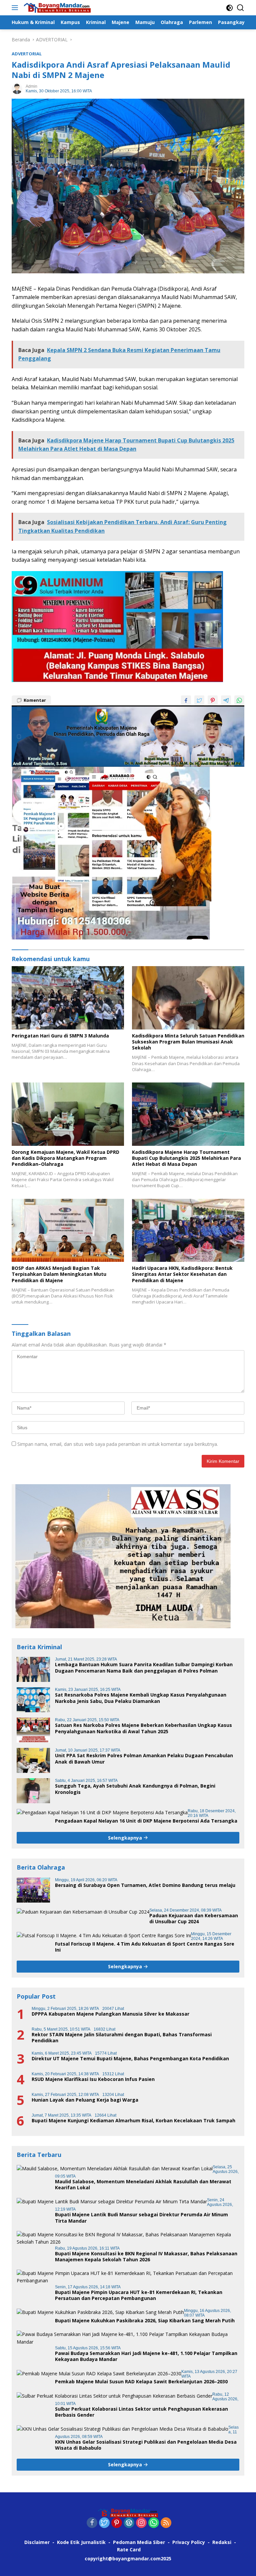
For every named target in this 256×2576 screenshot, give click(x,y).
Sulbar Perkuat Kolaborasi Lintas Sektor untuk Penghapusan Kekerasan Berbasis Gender (141, 2412)
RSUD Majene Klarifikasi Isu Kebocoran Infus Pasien (93, 2079)
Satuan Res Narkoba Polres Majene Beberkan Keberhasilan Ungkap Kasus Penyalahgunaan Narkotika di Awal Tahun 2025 (143, 1728)
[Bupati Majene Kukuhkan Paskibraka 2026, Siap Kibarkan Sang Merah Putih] (100, 2312)
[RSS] (166, 2523)
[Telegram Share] (226, 700)
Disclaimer (37, 2542)
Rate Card (129, 2549)
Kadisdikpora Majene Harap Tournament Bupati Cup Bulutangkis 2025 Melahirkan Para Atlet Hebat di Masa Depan (186, 1158)
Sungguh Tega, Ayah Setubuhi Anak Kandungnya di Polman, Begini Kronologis (135, 1789)
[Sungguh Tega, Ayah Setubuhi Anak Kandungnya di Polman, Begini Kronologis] (33, 1791)
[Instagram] (141, 2523)
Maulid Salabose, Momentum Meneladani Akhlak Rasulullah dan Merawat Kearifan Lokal (143, 2185)
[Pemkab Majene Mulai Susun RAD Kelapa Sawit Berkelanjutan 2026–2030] (99, 2373)
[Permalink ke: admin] (17, 88)
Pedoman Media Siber (139, 2542)
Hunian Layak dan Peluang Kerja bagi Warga (85, 2100)
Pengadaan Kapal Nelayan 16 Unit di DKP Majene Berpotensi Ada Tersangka (146, 1821)
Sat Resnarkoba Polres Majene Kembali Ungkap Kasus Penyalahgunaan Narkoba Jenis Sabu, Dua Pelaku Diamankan (141, 1698)
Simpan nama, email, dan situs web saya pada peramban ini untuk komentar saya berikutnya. (118, 1444)
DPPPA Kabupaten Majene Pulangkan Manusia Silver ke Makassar (110, 2014)
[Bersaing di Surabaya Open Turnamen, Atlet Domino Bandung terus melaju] (33, 1890)
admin (31, 86)
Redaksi (222, 2542)
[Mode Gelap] (229, 8)
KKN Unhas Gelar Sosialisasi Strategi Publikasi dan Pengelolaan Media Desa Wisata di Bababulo (146, 2445)
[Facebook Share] (186, 700)
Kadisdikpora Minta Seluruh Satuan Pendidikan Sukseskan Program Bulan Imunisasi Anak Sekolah (188, 1042)
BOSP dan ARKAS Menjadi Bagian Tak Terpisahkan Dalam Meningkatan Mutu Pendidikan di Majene (59, 1274)
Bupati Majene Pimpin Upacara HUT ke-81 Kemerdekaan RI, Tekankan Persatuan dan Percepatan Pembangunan (139, 2295)
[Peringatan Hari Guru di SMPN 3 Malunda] (68, 998)
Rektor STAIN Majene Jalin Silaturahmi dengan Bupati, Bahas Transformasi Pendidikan (122, 2038)
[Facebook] (92, 2523)
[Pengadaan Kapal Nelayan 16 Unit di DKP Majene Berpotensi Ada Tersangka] (102, 1812)
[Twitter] (104, 2523)
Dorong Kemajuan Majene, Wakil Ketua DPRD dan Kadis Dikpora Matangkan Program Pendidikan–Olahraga (65, 1158)
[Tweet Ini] (199, 700)
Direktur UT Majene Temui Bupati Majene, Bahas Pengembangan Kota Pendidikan (130, 2059)
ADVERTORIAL (27, 54)
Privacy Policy (189, 2542)
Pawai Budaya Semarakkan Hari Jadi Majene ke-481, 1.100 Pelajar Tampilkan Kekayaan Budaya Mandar (146, 2356)
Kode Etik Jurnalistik (81, 2542)
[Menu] (16, 8)
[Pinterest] (117, 2523)
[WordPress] (129, 2523)
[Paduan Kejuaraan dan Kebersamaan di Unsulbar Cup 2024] (83, 1912)
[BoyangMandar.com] (56, 8)
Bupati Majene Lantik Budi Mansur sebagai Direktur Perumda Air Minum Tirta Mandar (141, 2218)
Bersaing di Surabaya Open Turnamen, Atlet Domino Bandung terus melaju (145, 1885)
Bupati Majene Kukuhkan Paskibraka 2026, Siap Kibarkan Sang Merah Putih (145, 2321)
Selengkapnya (126, 1838)
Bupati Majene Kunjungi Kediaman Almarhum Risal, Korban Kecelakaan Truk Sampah (133, 2121)
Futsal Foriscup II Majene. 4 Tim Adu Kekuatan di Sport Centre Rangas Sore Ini (145, 1947)
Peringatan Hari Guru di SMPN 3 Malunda (60, 1036)
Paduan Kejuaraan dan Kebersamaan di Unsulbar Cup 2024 (194, 1919)
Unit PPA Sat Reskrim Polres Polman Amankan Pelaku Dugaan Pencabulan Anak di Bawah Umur (144, 1759)
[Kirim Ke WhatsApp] (239, 700)
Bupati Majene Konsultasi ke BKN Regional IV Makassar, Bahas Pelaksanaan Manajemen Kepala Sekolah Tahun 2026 (146, 2257)
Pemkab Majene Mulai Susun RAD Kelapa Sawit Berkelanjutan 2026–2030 (141, 2382)
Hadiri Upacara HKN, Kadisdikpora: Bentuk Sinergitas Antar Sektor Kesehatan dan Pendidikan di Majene (182, 1274)
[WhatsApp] (154, 2523)
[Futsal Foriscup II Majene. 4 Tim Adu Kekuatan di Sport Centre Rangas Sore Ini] (104, 1935)
